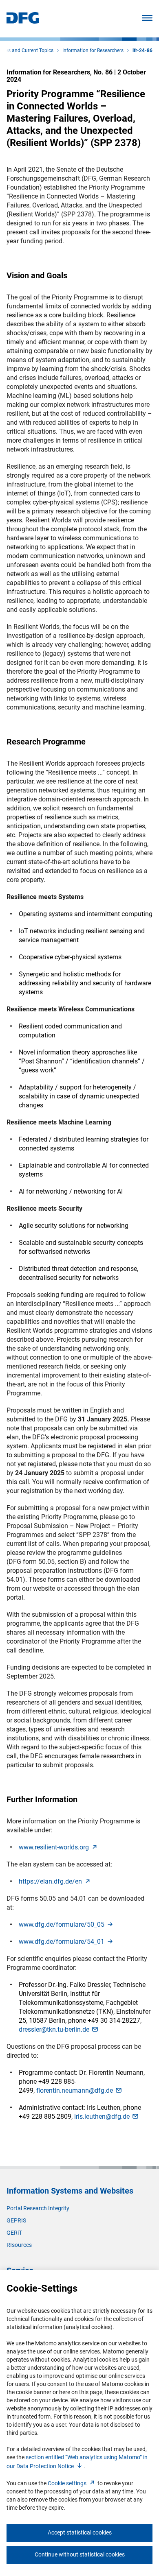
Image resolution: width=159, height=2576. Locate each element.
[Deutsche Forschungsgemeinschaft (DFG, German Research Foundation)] (23, 21)
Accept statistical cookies (80, 2532)
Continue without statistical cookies (80, 2554)
